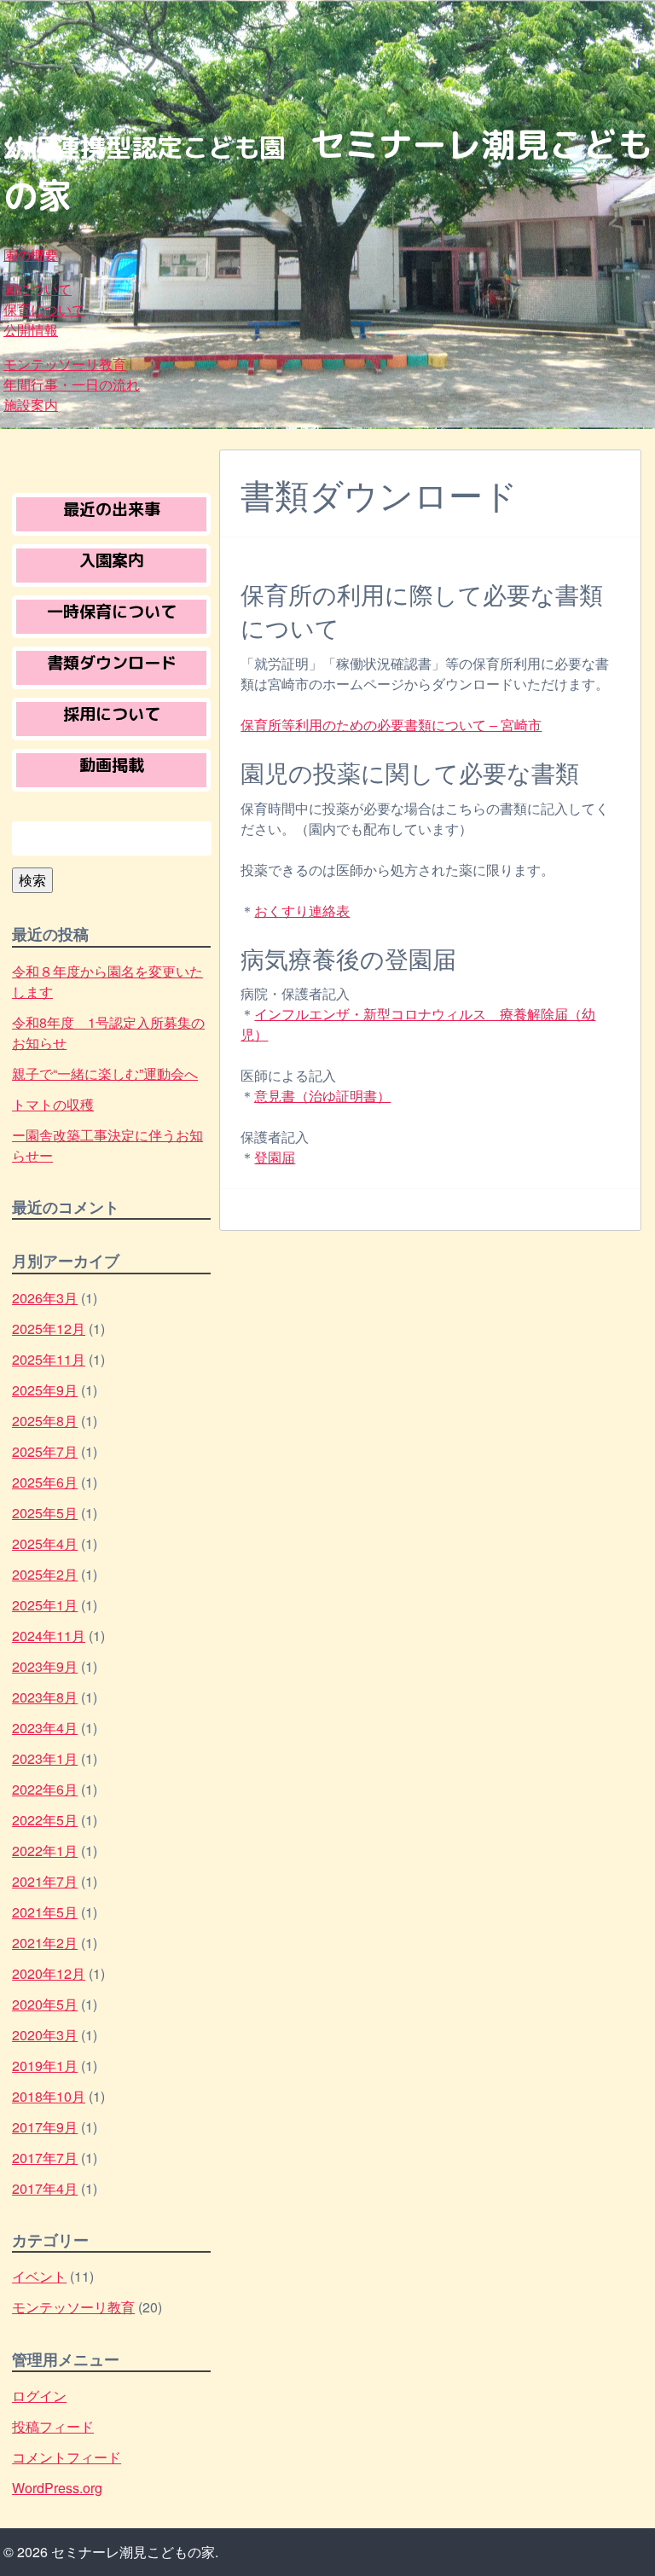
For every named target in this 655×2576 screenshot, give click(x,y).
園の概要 (31, 255)
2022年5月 (45, 1820)
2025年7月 (45, 1451)
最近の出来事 (112, 509)
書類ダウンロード (112, 662)
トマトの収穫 (53, 1104)
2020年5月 (45, 2004)
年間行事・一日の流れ (72, 384)
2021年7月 (45, 1881)
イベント (39, 2276)
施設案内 (31, 405)
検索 (32, 880)
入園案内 (112, 560)
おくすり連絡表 (302, 911)
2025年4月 (45, 1543)
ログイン (39, 2396)
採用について (112, 714)
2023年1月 (45, 1758)
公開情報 (31, 330)
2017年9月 (45, 2127)
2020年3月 (45, 2035)
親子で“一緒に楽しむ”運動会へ (105, 1073)
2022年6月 (45, 1789)
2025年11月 (49, 1359)
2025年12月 (49, 1329)
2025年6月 (45, 1482)
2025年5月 (45, 1513)
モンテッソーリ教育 (65, 364)
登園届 (275, 1157)
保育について (44, 309)
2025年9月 (45, 1390)
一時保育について (112, 611)
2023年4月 (45, 1728)
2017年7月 (45, 2158)
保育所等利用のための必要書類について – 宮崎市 (391, 725)
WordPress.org (57, 2488)
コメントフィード (67, 2457)
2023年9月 (45, 1666)
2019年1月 (45, 2065)
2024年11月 (49, 1636)
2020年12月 (49, 1973)
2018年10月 (49, 2096)
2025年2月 (45, 1574)
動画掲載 (112, 765)
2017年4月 (45, 2188)
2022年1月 (45, 1851)
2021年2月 (45, 1943)
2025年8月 (45, 1421)
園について (38, 289)
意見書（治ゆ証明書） (322, 1096)
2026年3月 (45, 1298)
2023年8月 (45, 1697)
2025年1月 (45, 1605)
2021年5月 (45, 1912)
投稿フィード (53, 2426)
